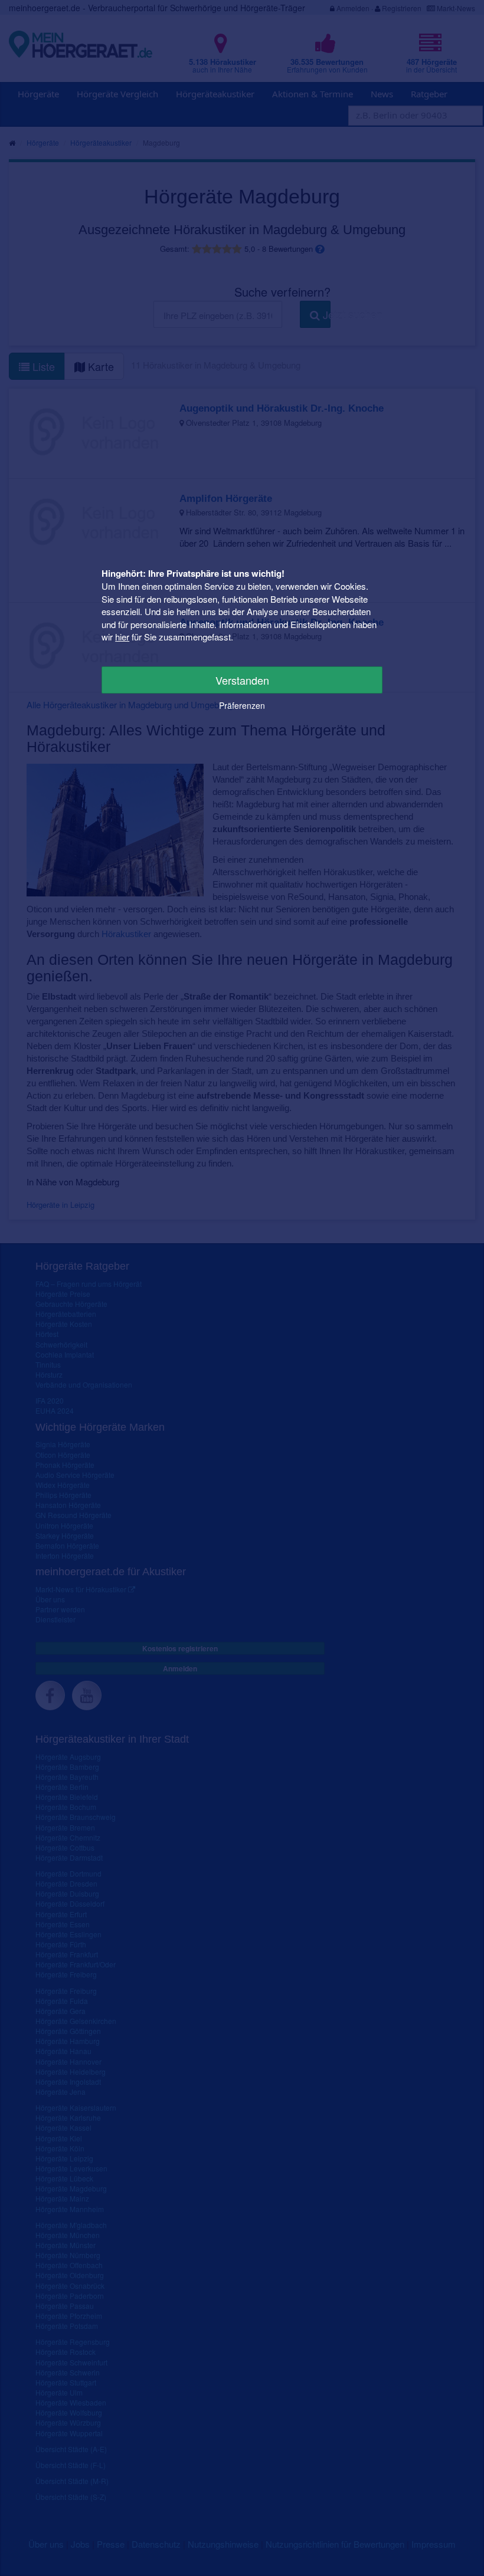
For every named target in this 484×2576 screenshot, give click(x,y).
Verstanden (242, 680)
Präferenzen (242, 705)
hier (122, 637)
